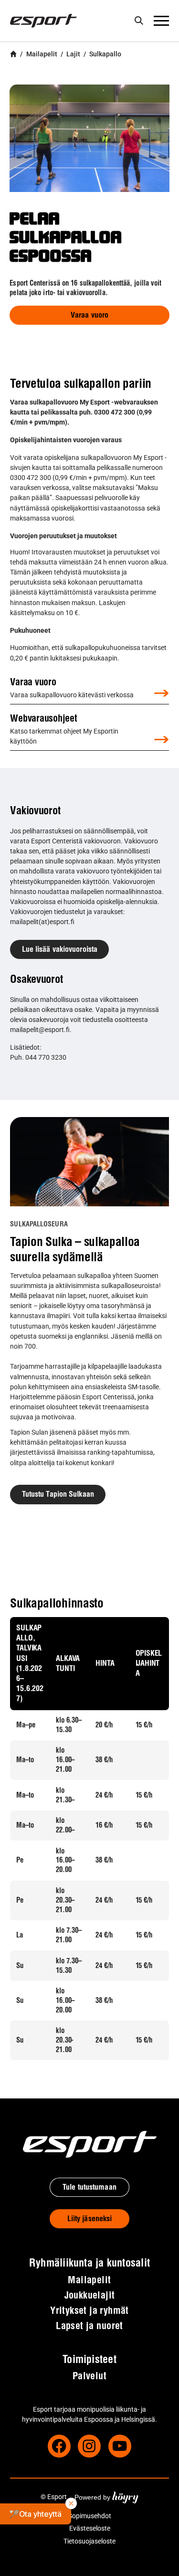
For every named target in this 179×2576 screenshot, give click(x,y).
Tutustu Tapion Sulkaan (58, 1495)
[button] (36, 2514)
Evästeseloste (90, 2528)
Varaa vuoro (89, 316)
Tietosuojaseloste (89, 2541)
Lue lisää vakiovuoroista (60, 950)
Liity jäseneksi (90, 2219)
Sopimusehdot (90, 2516)
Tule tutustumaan (89, 2188)
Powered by (106, 2497)
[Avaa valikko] (161, 21)
